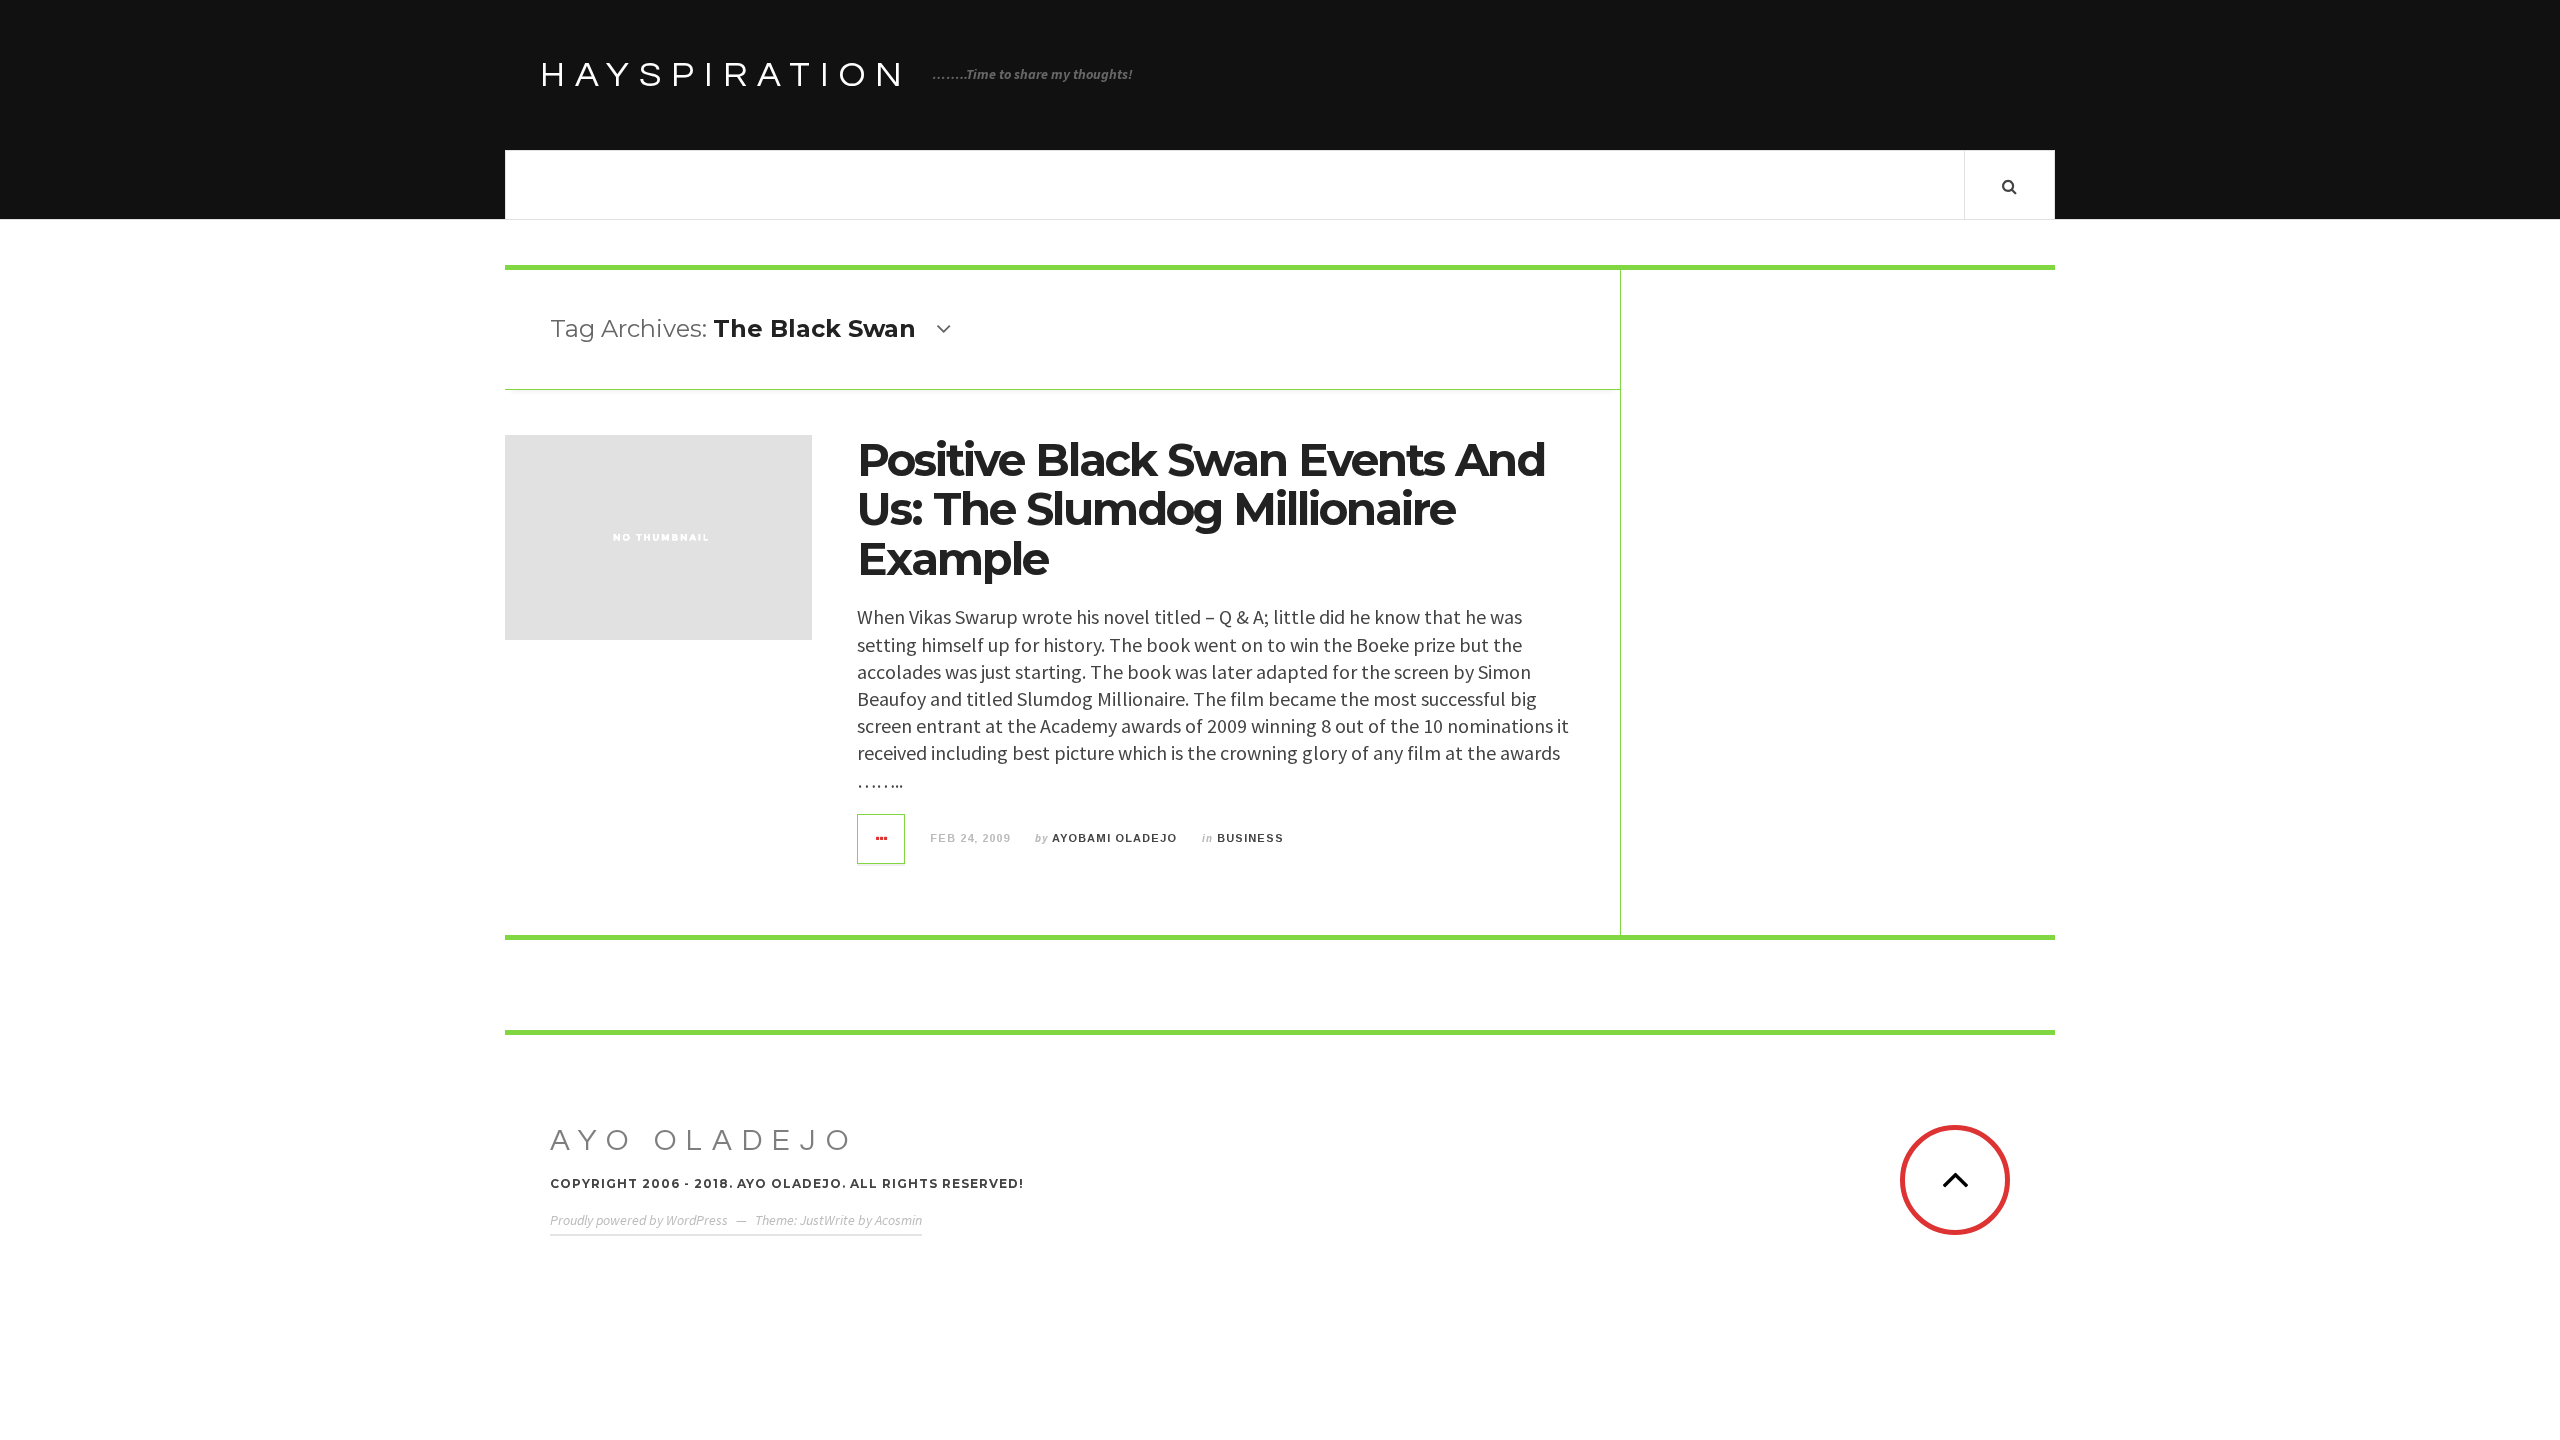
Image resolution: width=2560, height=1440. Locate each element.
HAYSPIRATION (726, 75)
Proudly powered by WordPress (639, 1220)
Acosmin (898, 1220)
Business (1250, 838)
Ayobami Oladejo (1114, 838)
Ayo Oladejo (704, 1140)
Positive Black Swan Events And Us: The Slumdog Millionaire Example (1201, 509)
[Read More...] (882, 839)
